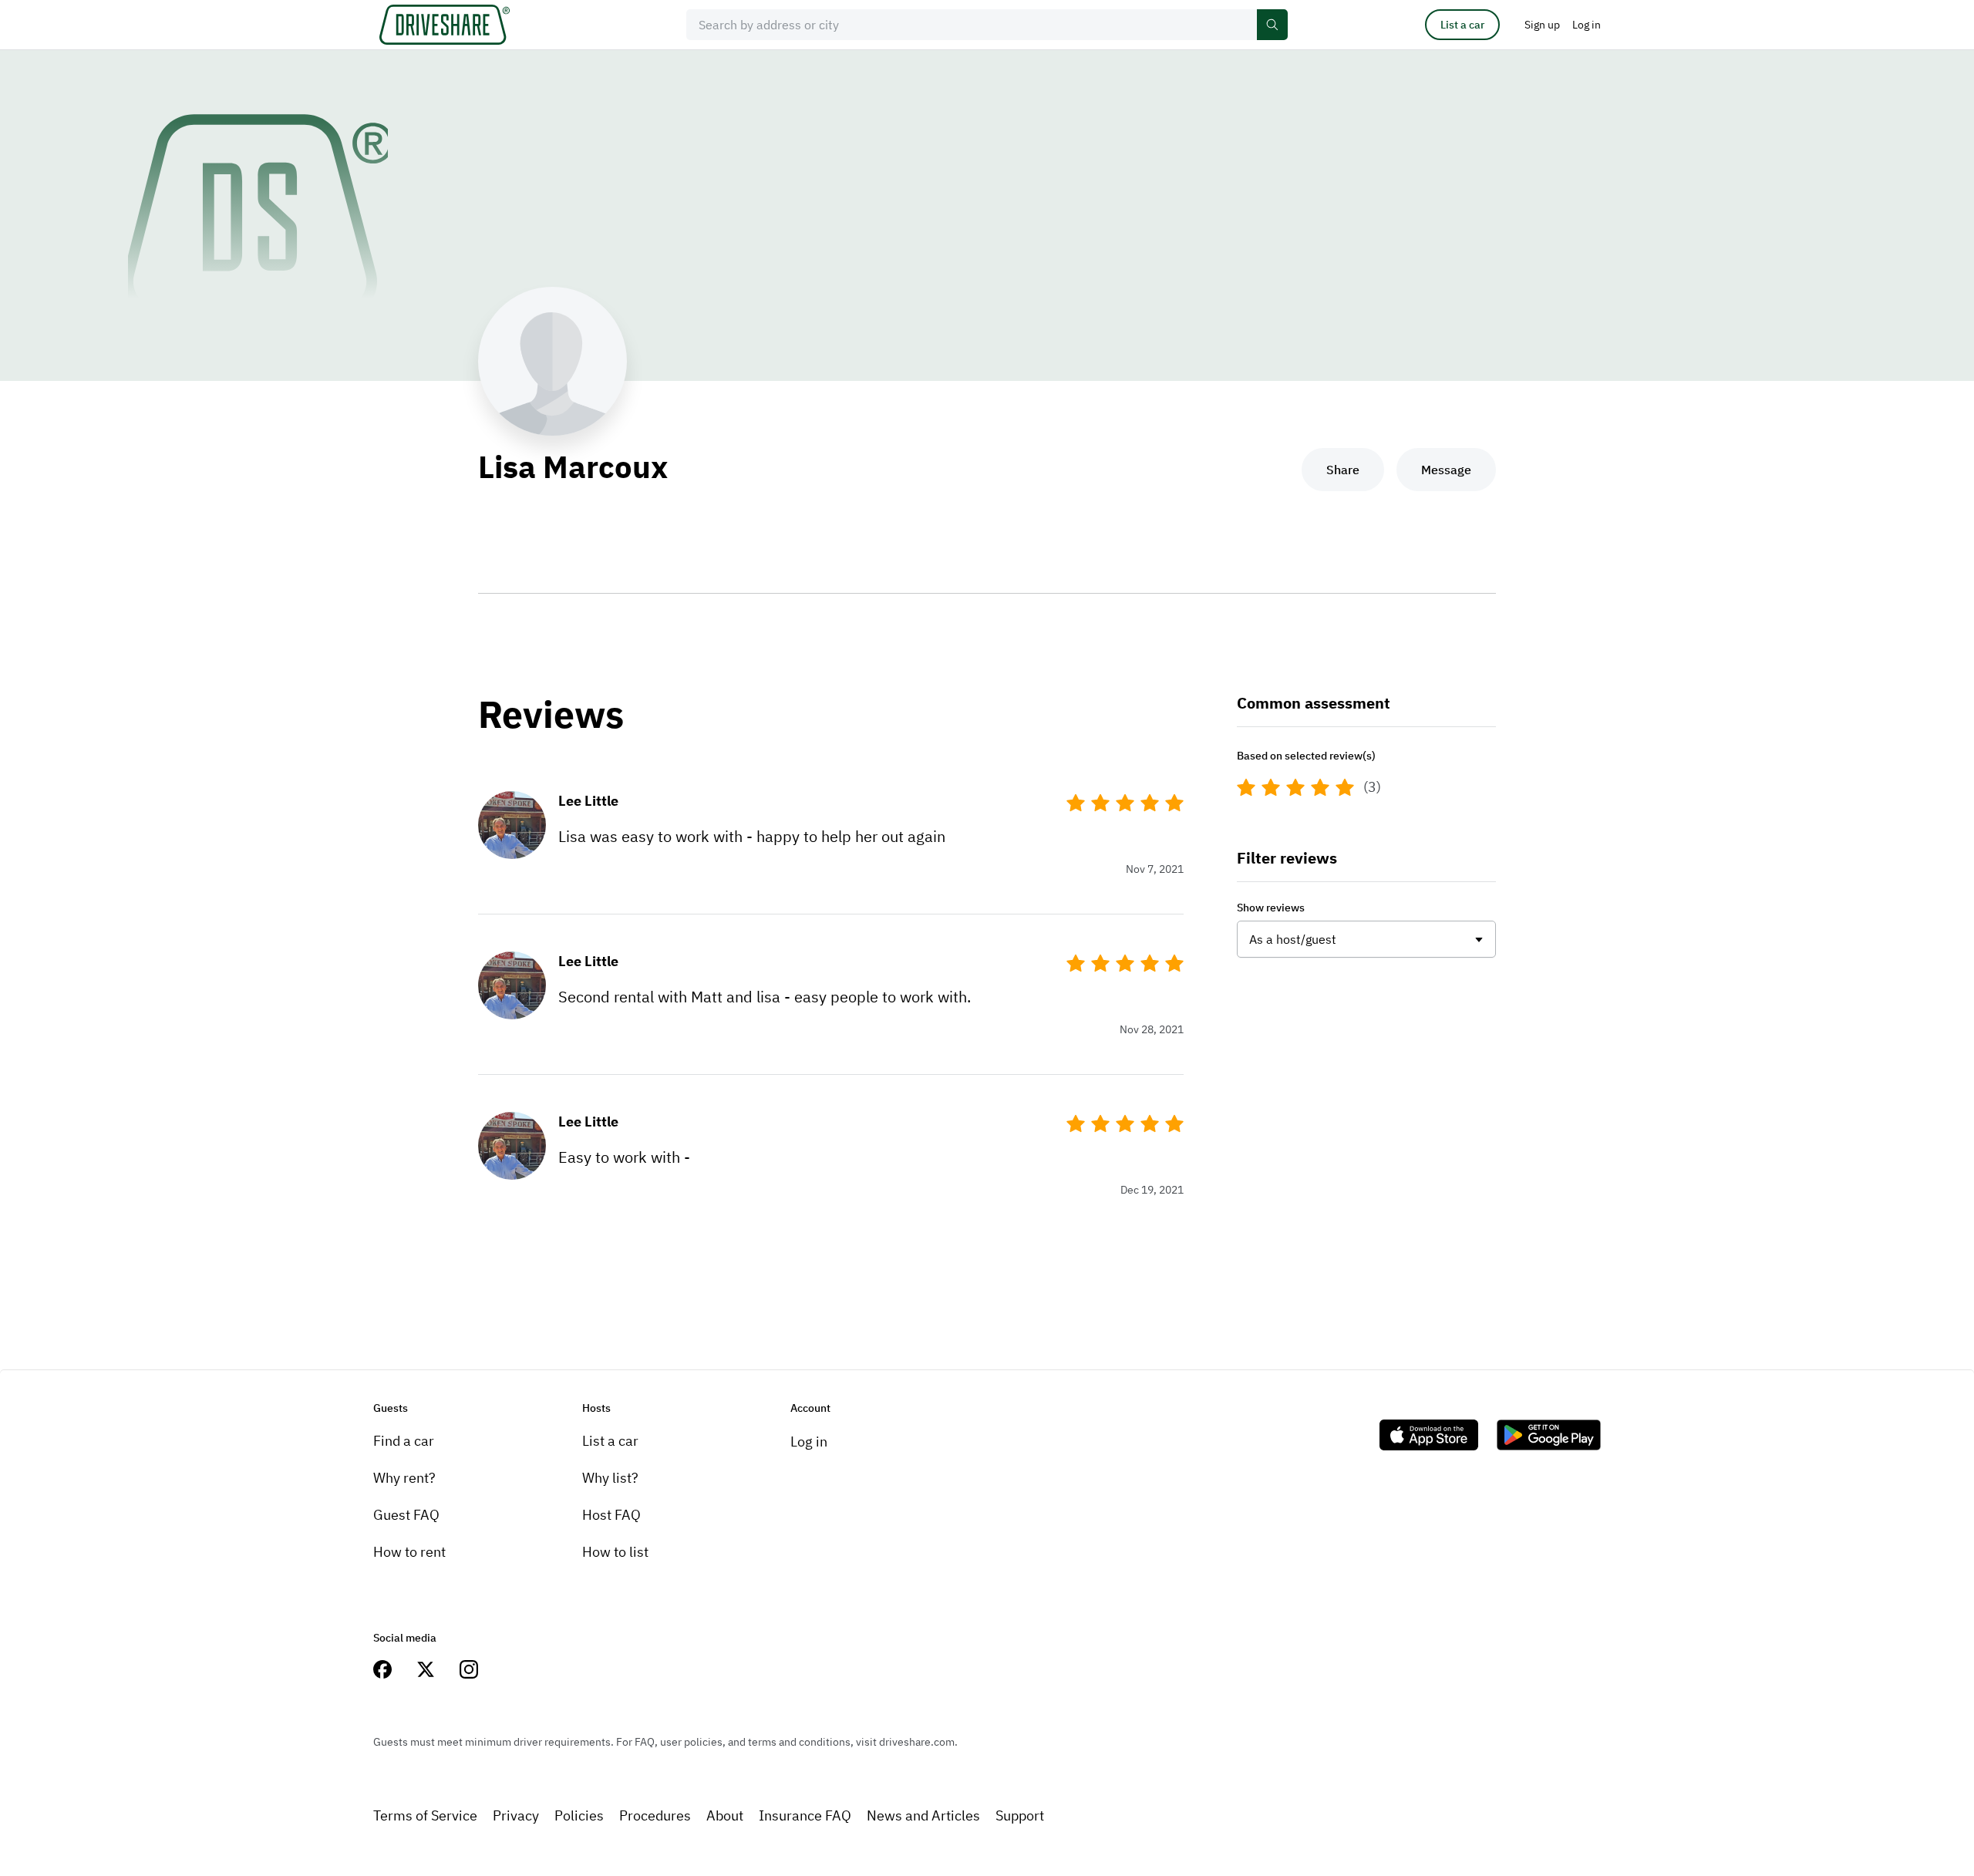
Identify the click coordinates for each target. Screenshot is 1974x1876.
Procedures (655, 1815)
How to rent (409, 1552)
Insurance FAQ (805, 1815)
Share (1343, 470)
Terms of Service (425, 1815)
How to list (615, 1552)
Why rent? (404, 1478)
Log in (809, 1442)
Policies (579, 1815)
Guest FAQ (406, 1515)
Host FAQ (611, 1515)
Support (1020, 1815)
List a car (1462, 25)
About (725, 1815)
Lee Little (588, 801)
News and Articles (923, 1815)
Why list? (610, 1478)
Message (1446, 470)
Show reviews (1271, 908)
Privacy (516, 1815)
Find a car (404, 1441)
